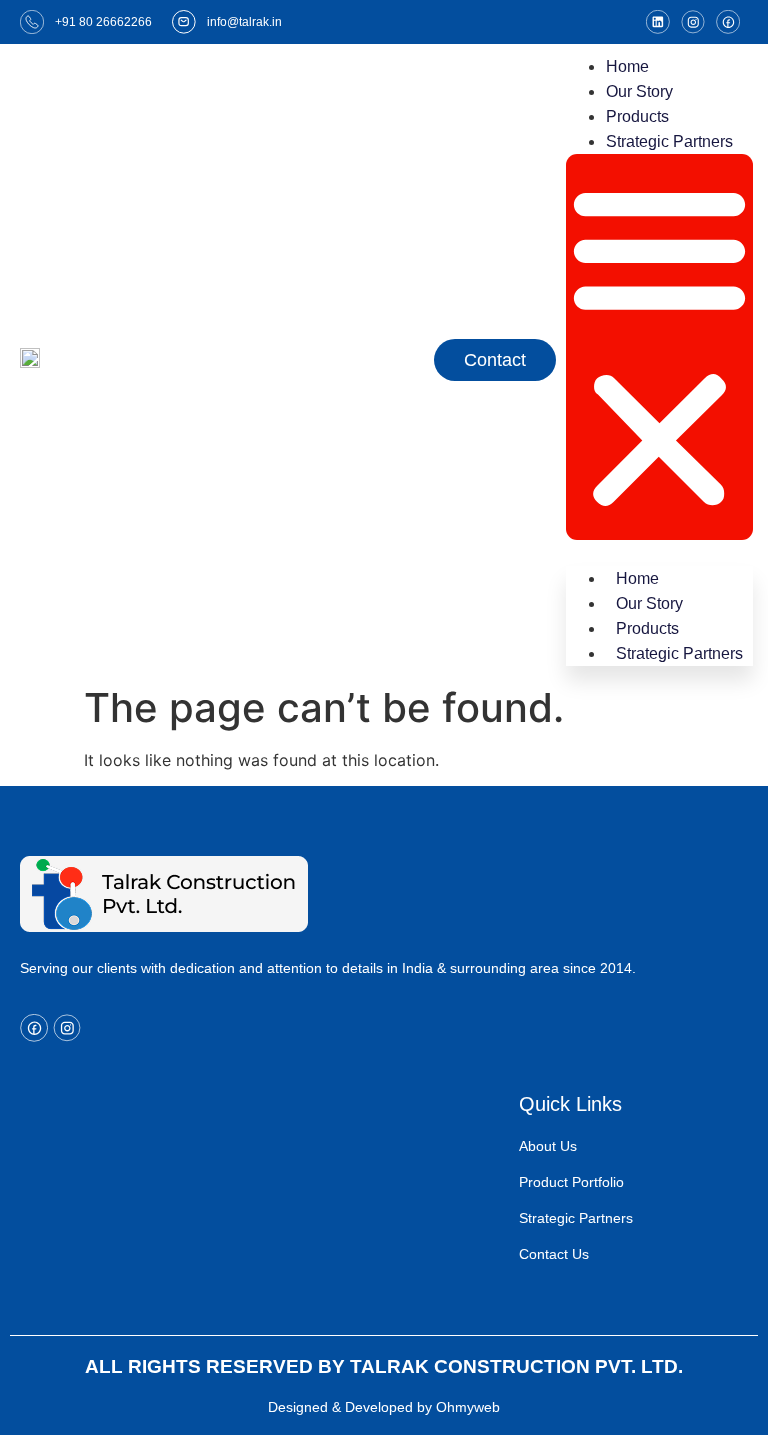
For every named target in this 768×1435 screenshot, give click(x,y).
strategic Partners (669, 141)
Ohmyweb (468, 1407)
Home (627, 66)
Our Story (639, 91)
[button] (659, 347)
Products (637, 116)
